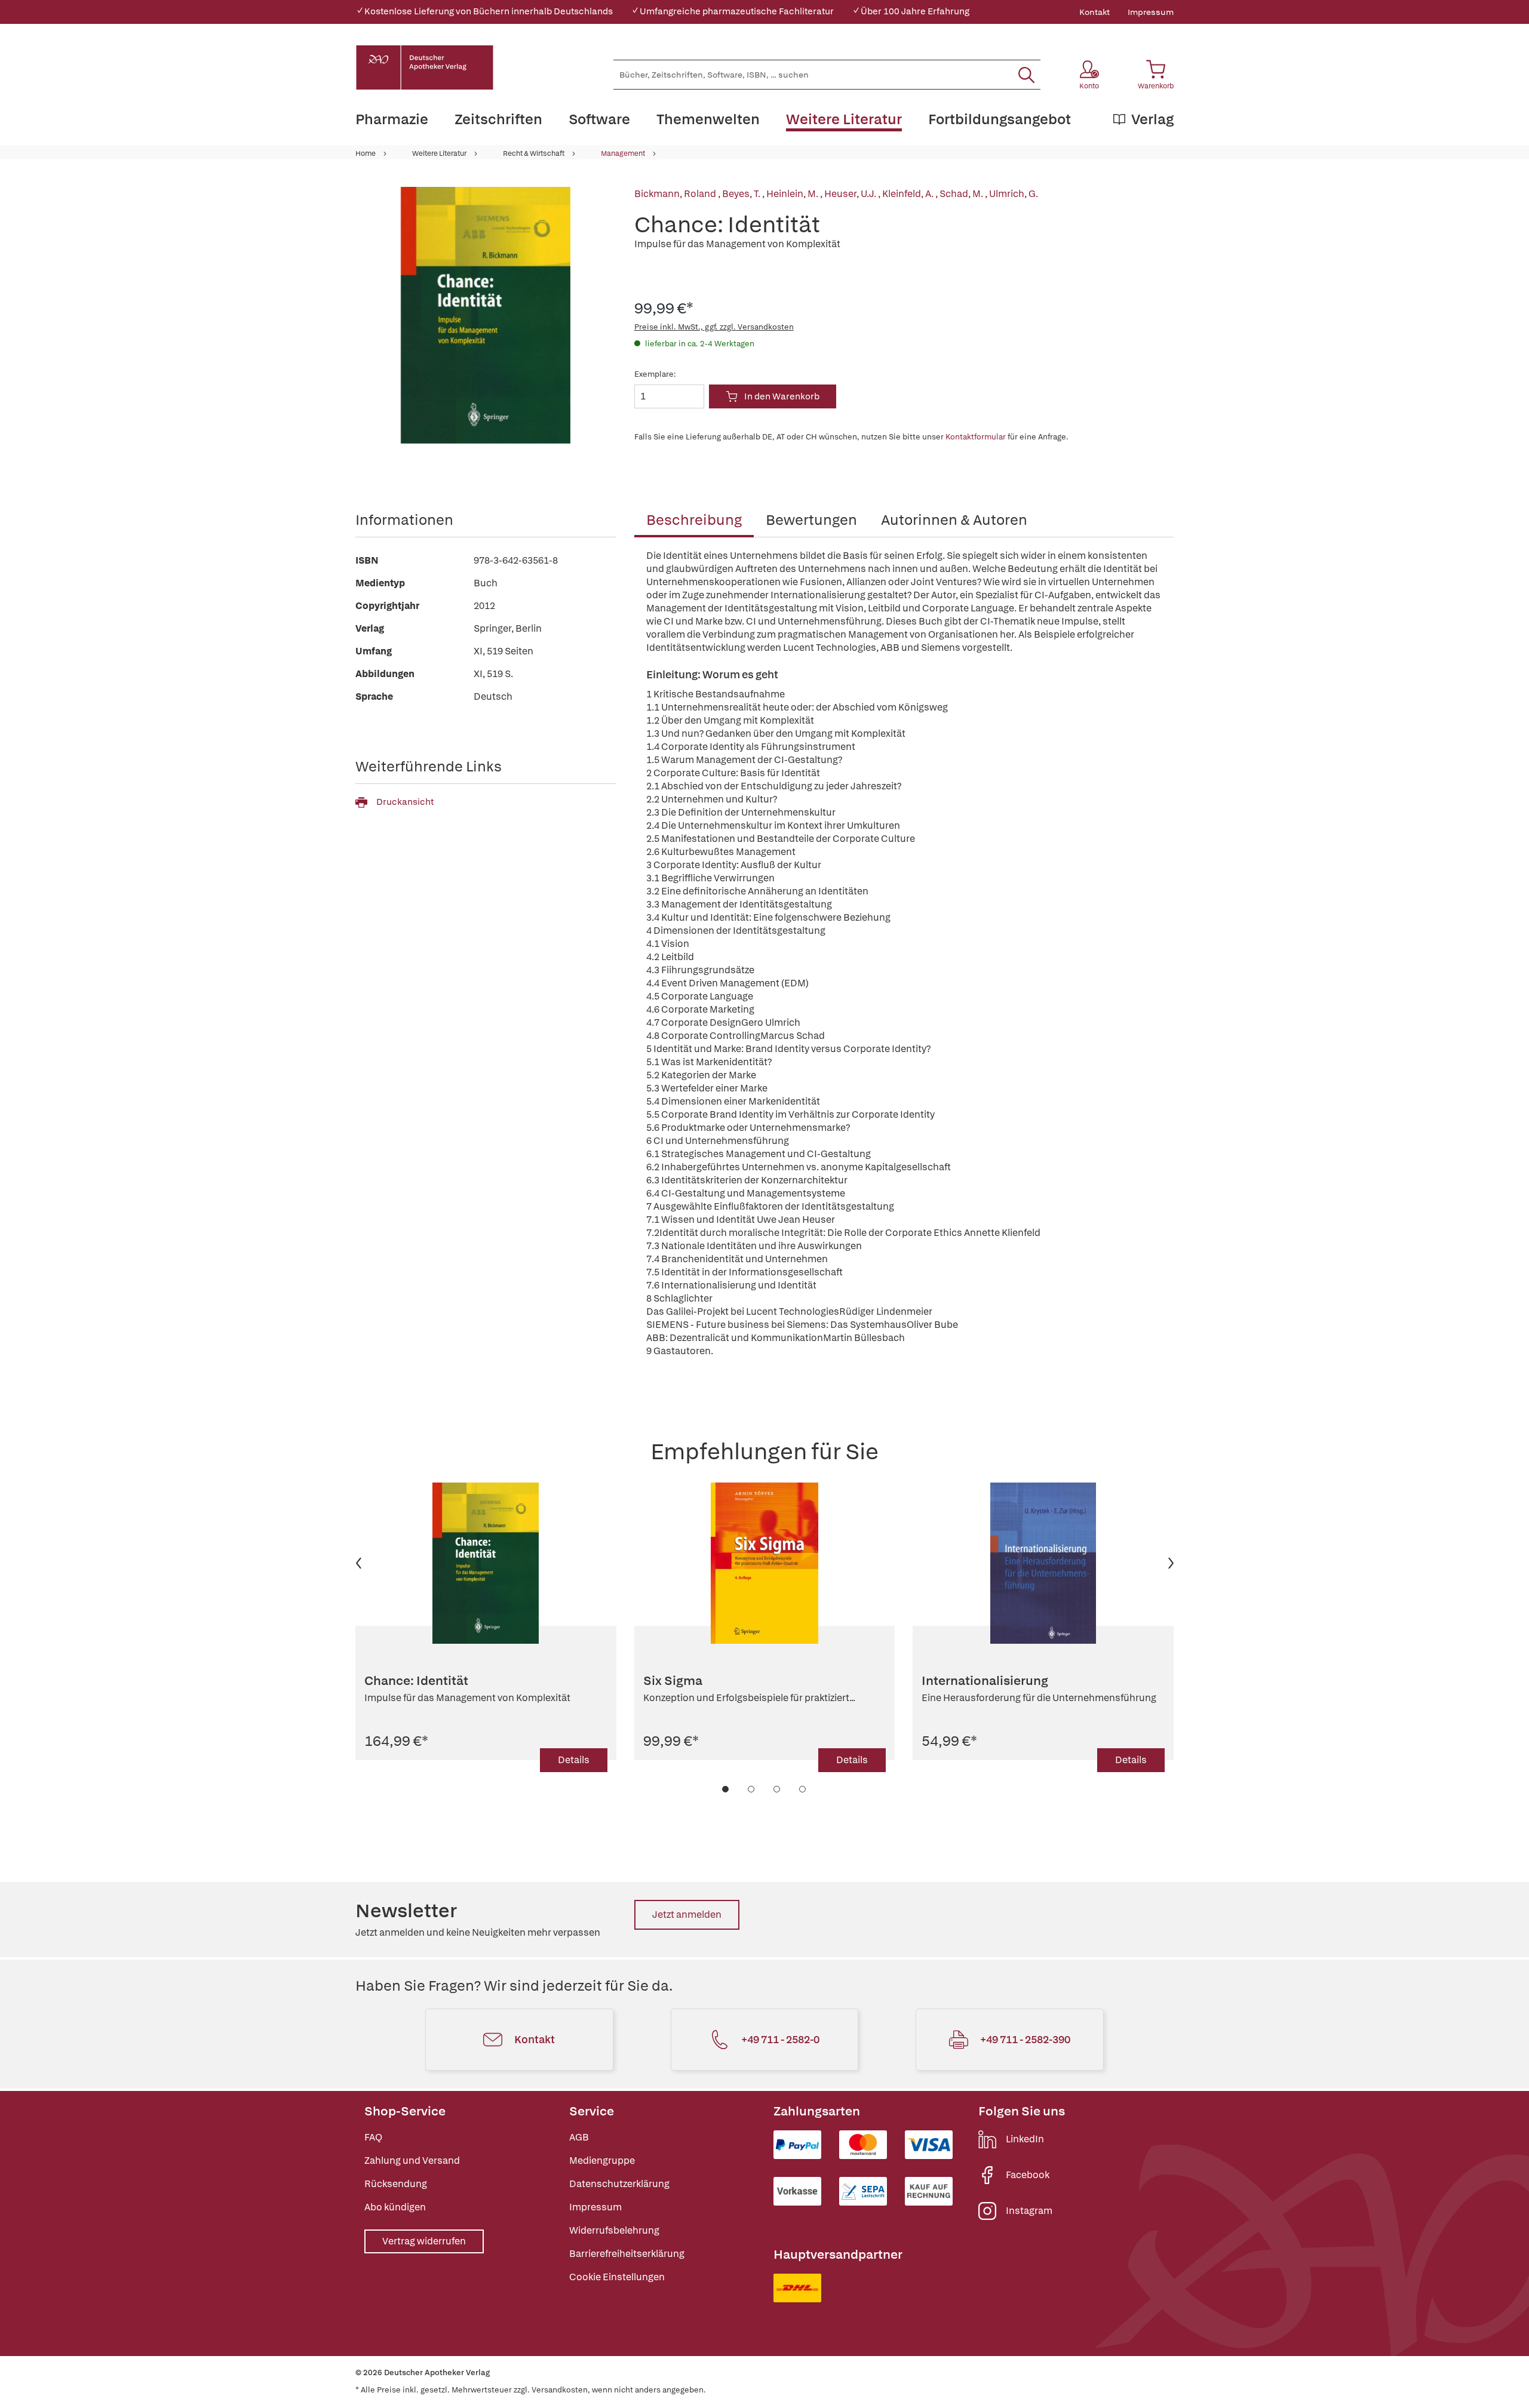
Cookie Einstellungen (617, 2277)
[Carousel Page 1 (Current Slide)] (726, 1789)
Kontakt (1094, 12)
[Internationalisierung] (1043, 1563)
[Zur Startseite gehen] (425, 67)
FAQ (373, 2137)
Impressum (1151, 12)
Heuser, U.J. (851, 194)
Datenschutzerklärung (619, 2184)
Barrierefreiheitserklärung (627, 2254)
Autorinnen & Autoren (954, 520)
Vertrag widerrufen (424, 2241)
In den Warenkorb (782, 396)
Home (366, 153)
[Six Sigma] (765, 1563)
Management (623, 153)
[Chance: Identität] (486, 1563)
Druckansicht (405, 802)
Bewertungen (811, 520)
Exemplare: (655, 374)
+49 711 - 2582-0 (780, 2039)
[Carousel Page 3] (777, 1789)
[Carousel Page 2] (752, 1789)
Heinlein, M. (793, 194)
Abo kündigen (395, 2207)
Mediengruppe (602, 2161)
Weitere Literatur (439, 153)
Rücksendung (396, 2184)
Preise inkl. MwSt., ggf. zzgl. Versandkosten (714, 327)
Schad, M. (962, 194)
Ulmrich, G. (1014, 194)
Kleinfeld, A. (909, 194)
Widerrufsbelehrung (614, 2230)
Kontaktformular (976, 437)
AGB (579, 2137)
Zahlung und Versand (412, 2161)
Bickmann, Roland (676, 194)
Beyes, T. (742, 194)
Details (574, 1760)
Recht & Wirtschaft (534, 153)
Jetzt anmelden (687, 1915)
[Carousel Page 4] (803, 1789)
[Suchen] (1026, 75)
